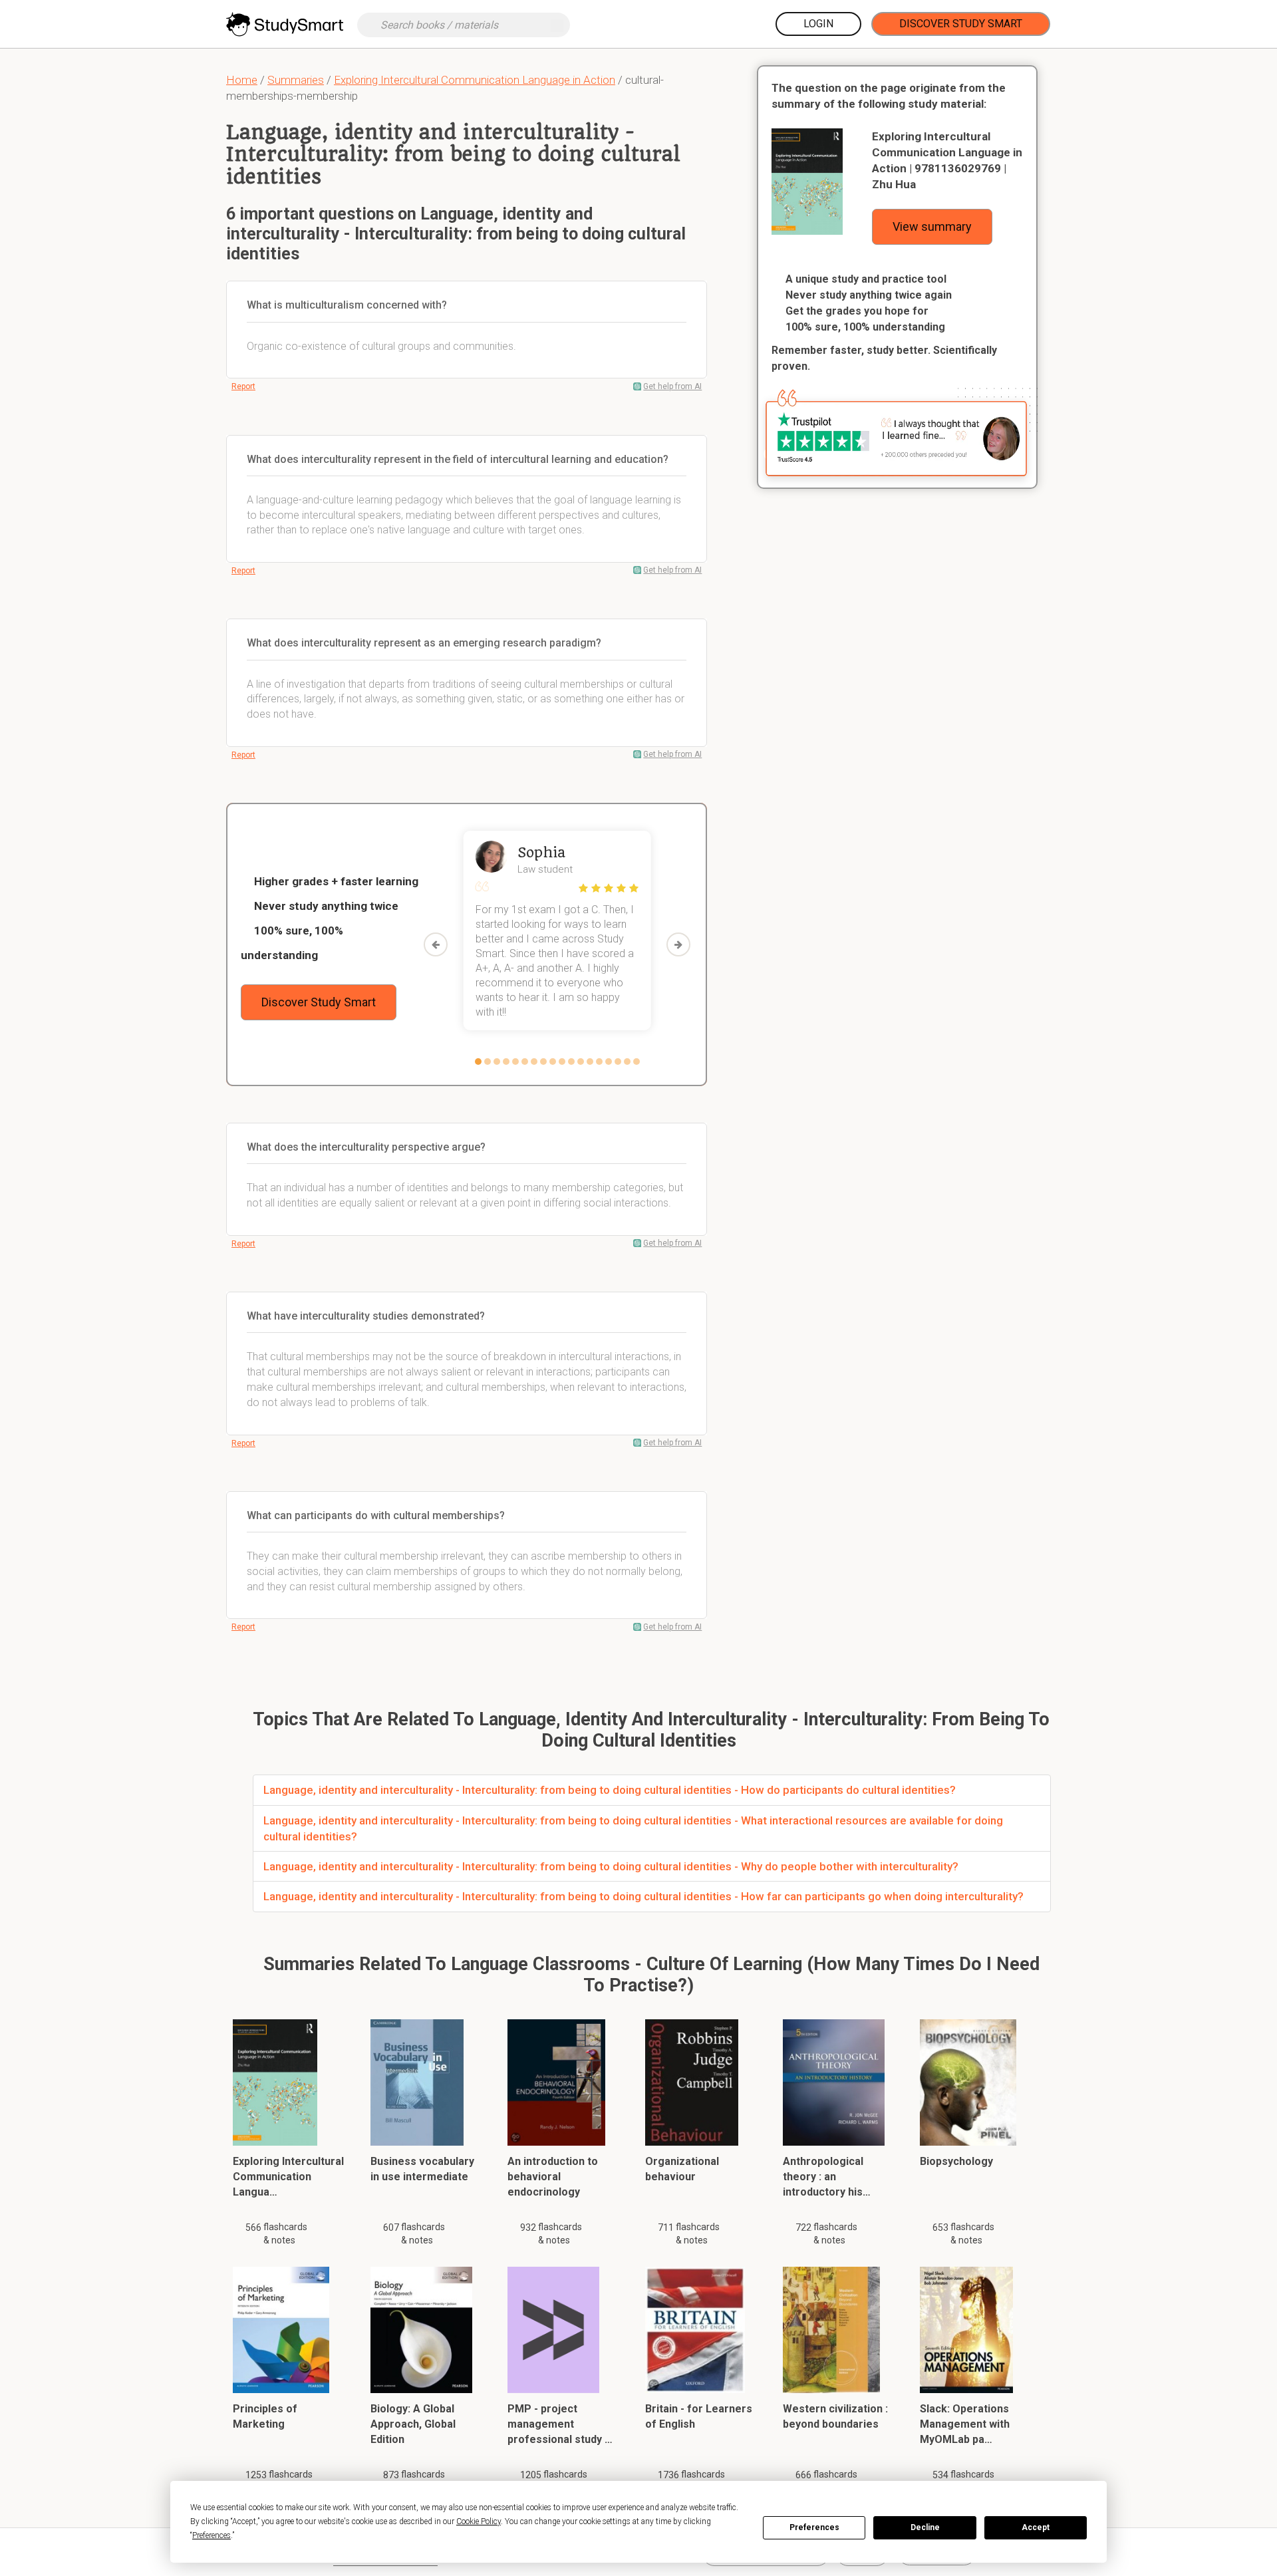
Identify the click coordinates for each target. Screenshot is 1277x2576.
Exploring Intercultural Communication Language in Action (475, 80)
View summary (932, 226)
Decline (925, 2527)
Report (243, 386)
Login (818, 24)
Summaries (296, 80)
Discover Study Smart (961, 24)
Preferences (814, 2527)
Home (242, 80)
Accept (1036, 2527)
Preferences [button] (212, 2535)
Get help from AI (672, 386)
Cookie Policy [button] (479, 2521)
